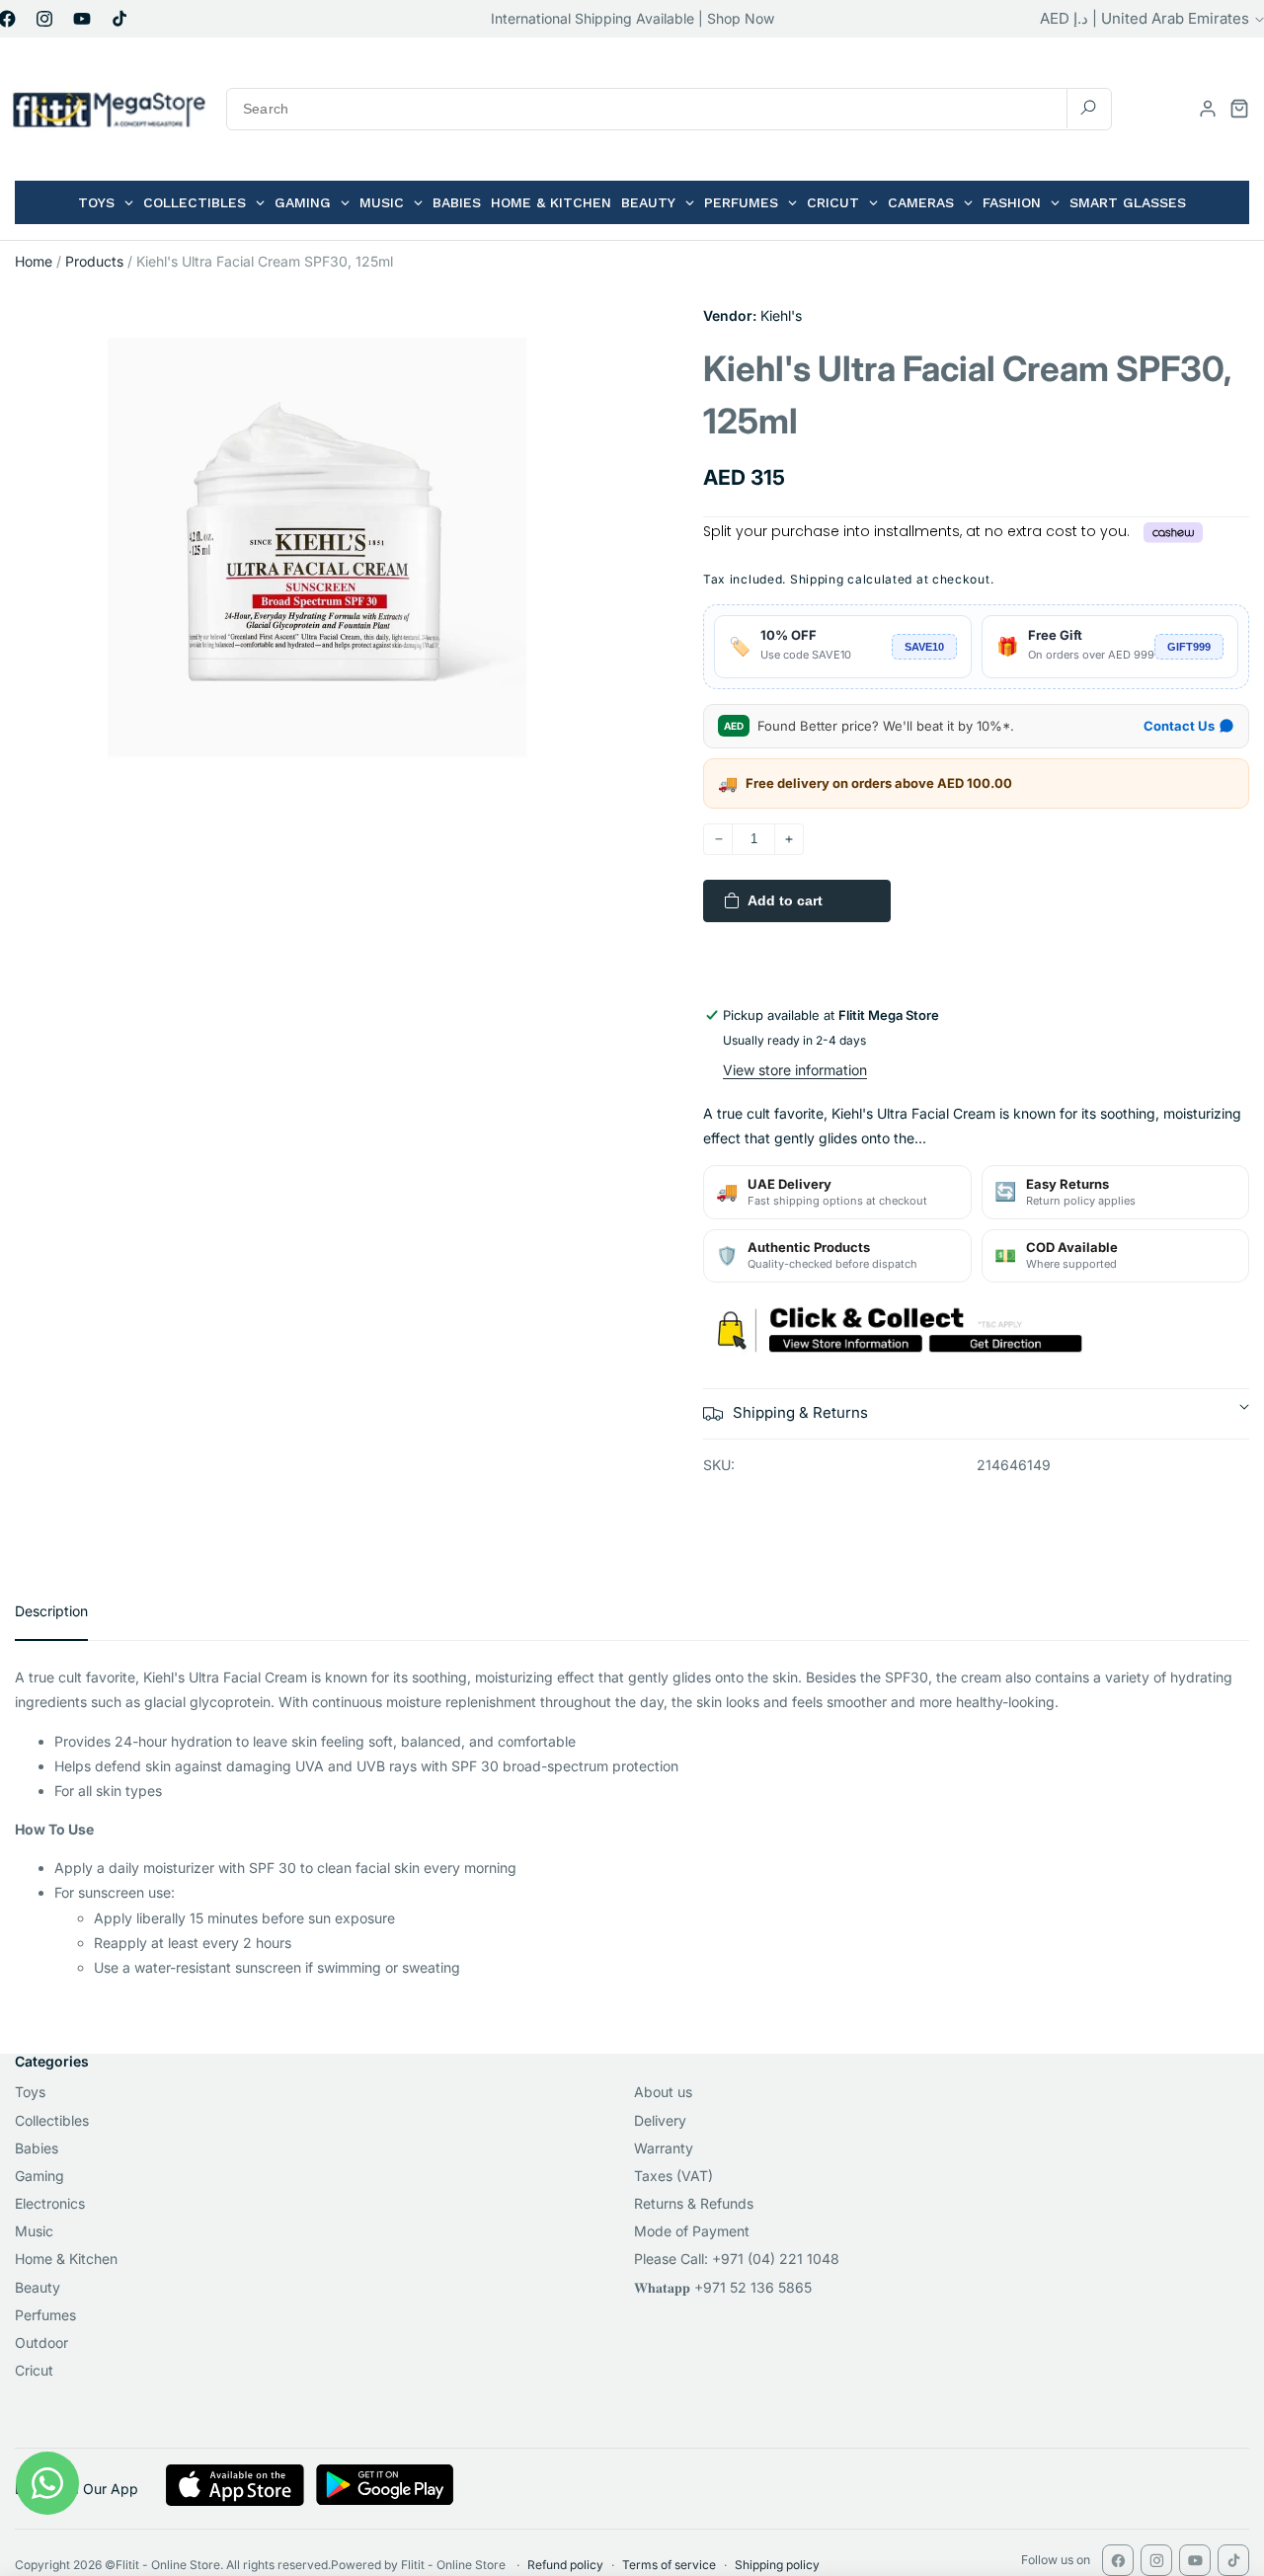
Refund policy (565, 2565)
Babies (37, 2148)
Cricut (34, 2370)
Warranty (664, 2148)
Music (34, 2231)
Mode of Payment (692, 2231)
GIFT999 (1189, 647)
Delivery (660, 2120)
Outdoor (41, 2342)
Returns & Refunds (694, 2203)
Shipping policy (777, 2565)
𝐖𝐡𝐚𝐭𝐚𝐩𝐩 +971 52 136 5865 (723, 2287)
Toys (30, 2092)
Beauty (38, 2287)
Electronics (50, 2203)
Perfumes (45, 2315)
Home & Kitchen (66, 2259)
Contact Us (1179, 726)
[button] (1239, 109)
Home (34, 261)
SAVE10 (924, 647)
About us (663, 2092)
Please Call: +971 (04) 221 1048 (737, 2259)
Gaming (39, 2176)
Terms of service (669, 2565)
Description (51, 1611)
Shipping (817, 579)
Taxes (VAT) (673, 2176)
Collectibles (52, 2120)
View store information (795, 1070)
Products (94, 261)
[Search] (1088, 108)
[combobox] (669, 109)
